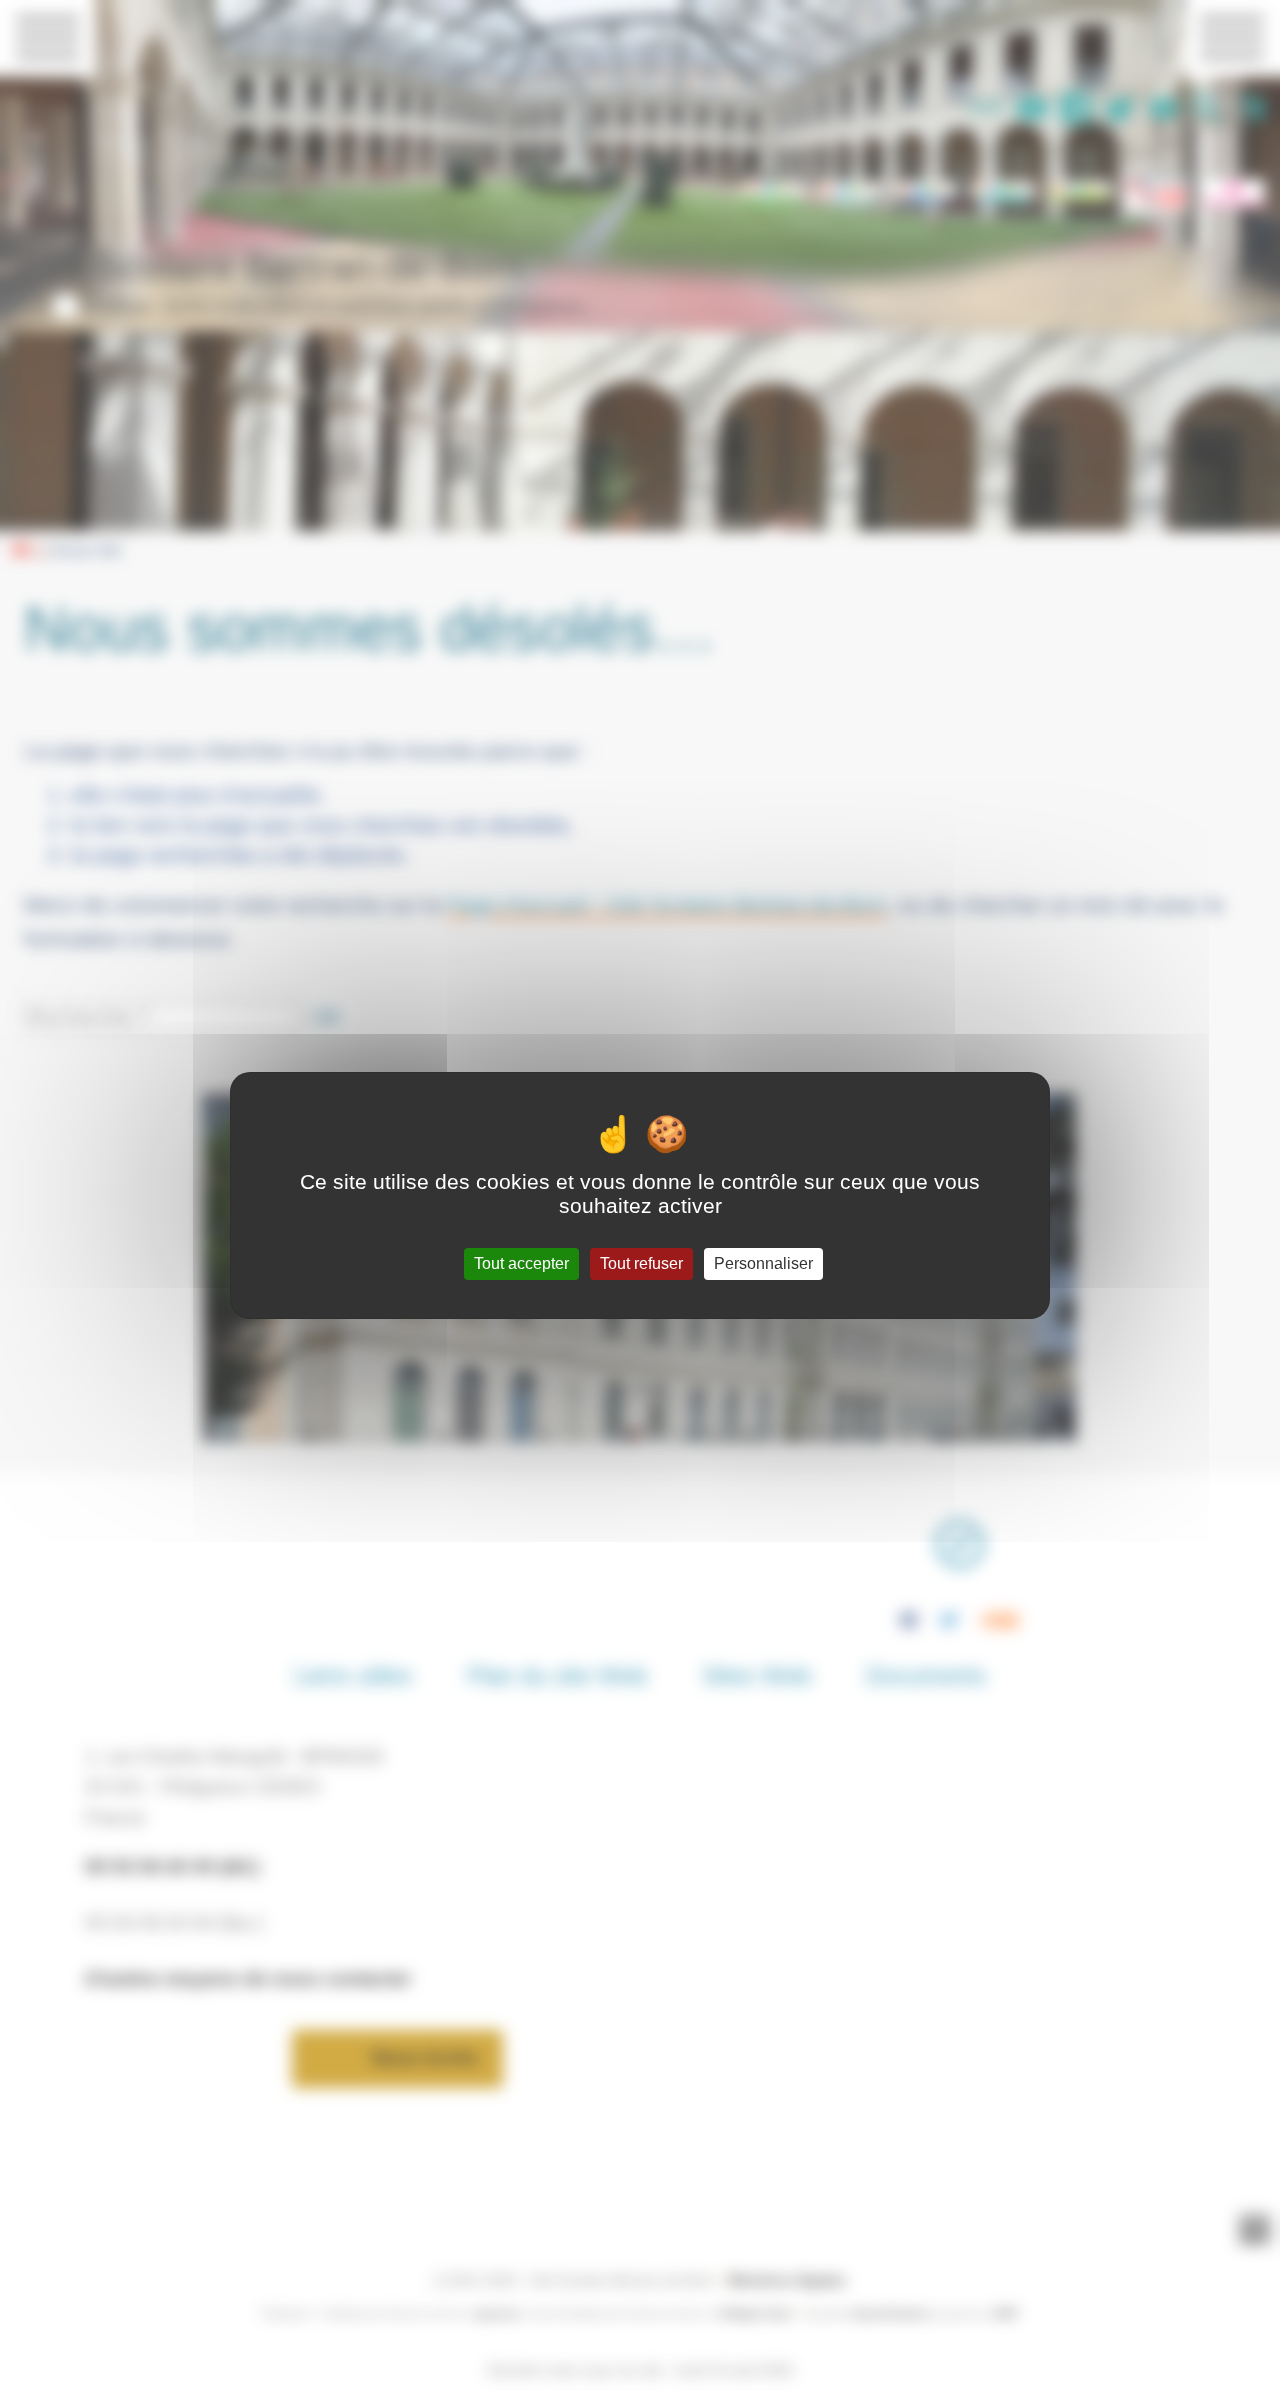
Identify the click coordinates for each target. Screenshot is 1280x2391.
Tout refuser (641, 1263)
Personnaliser (763, 1263)
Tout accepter (521, 1263)
